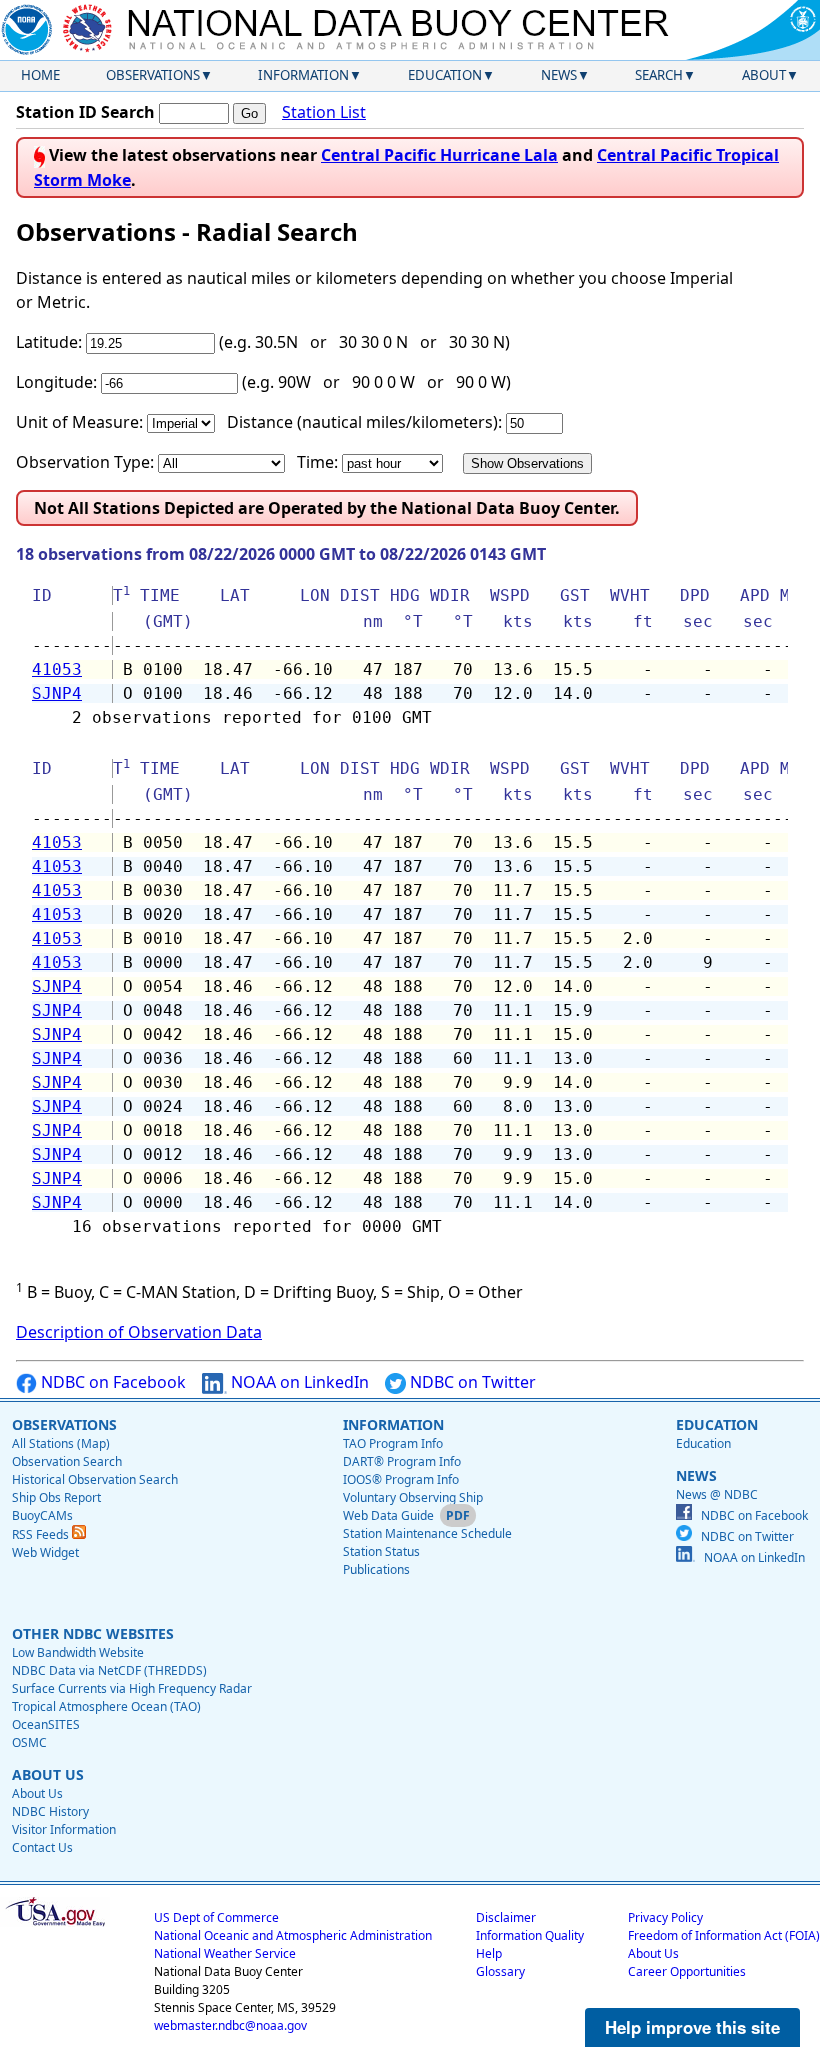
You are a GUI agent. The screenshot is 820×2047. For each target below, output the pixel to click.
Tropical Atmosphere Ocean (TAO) (106, 1706)
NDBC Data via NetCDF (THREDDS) (109, 1670)
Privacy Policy (665, 1917)
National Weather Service (225, 1953)
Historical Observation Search (95, 1479)
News (559, 75)
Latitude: (49, 342)
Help (489, 1953)
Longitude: (56, 382)
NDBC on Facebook (111, 1382)
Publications (376, 1569)
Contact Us (42, 1847)
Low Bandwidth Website (78, 1652)
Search (659, 75)
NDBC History (50, 1811)
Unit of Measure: (79, 422)
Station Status (381, 1551)
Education (445, 75)
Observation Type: (85, 462)
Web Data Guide (388, 1515)
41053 (57, 669)
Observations (153, 75)
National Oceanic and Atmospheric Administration (293, 1935)
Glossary (500, 1971)
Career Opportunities (687, 1971)
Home (40, 75)
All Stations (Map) (61, 1443)
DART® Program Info (402, 1461)
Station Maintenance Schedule (427, 1533)
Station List (324, 112)
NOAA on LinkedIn (298, 1382)
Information (303, 75)
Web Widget (45, 1552)
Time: (317, 462)
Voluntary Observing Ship (413, 1497)
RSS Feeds (42, 1534)
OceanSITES (46, 1724)
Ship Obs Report (56, 1497)
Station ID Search (85, 112)
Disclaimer (506, 1917)
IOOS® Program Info (401, 1479)
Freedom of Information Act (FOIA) (724, 1935)
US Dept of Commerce (216, 1917)
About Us (37, 1793)
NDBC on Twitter (471, 1382)
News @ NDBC (717, 1494)
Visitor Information (64, 1829)
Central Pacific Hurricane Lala (439, 155)
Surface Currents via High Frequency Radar (132, 1688)
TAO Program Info (393, 1443)
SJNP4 (57, 693)
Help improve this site (692, 2027)
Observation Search (67, 1461)
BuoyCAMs (42, 1515)
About (764, 75)
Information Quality (530, 1935)
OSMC (29, 1742)
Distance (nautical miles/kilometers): (364, 422)
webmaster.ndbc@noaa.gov (230, 2025)
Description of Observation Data (139, 1332)
